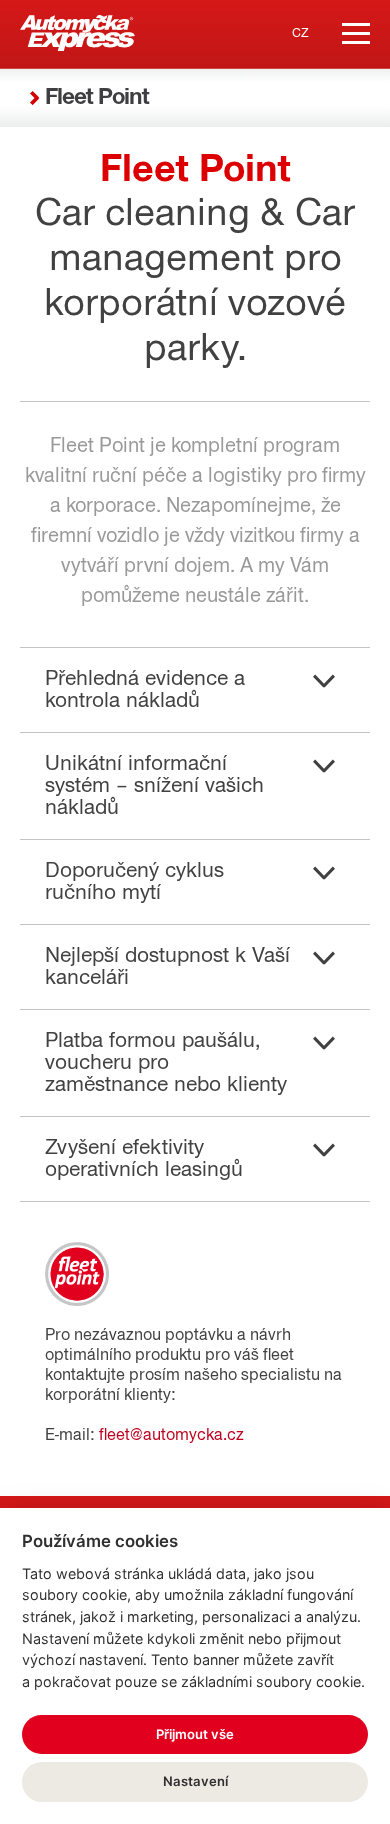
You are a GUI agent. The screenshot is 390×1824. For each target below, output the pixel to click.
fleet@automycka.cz (171, 1435)
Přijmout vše (195, 1734)
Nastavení (195, 1781)
